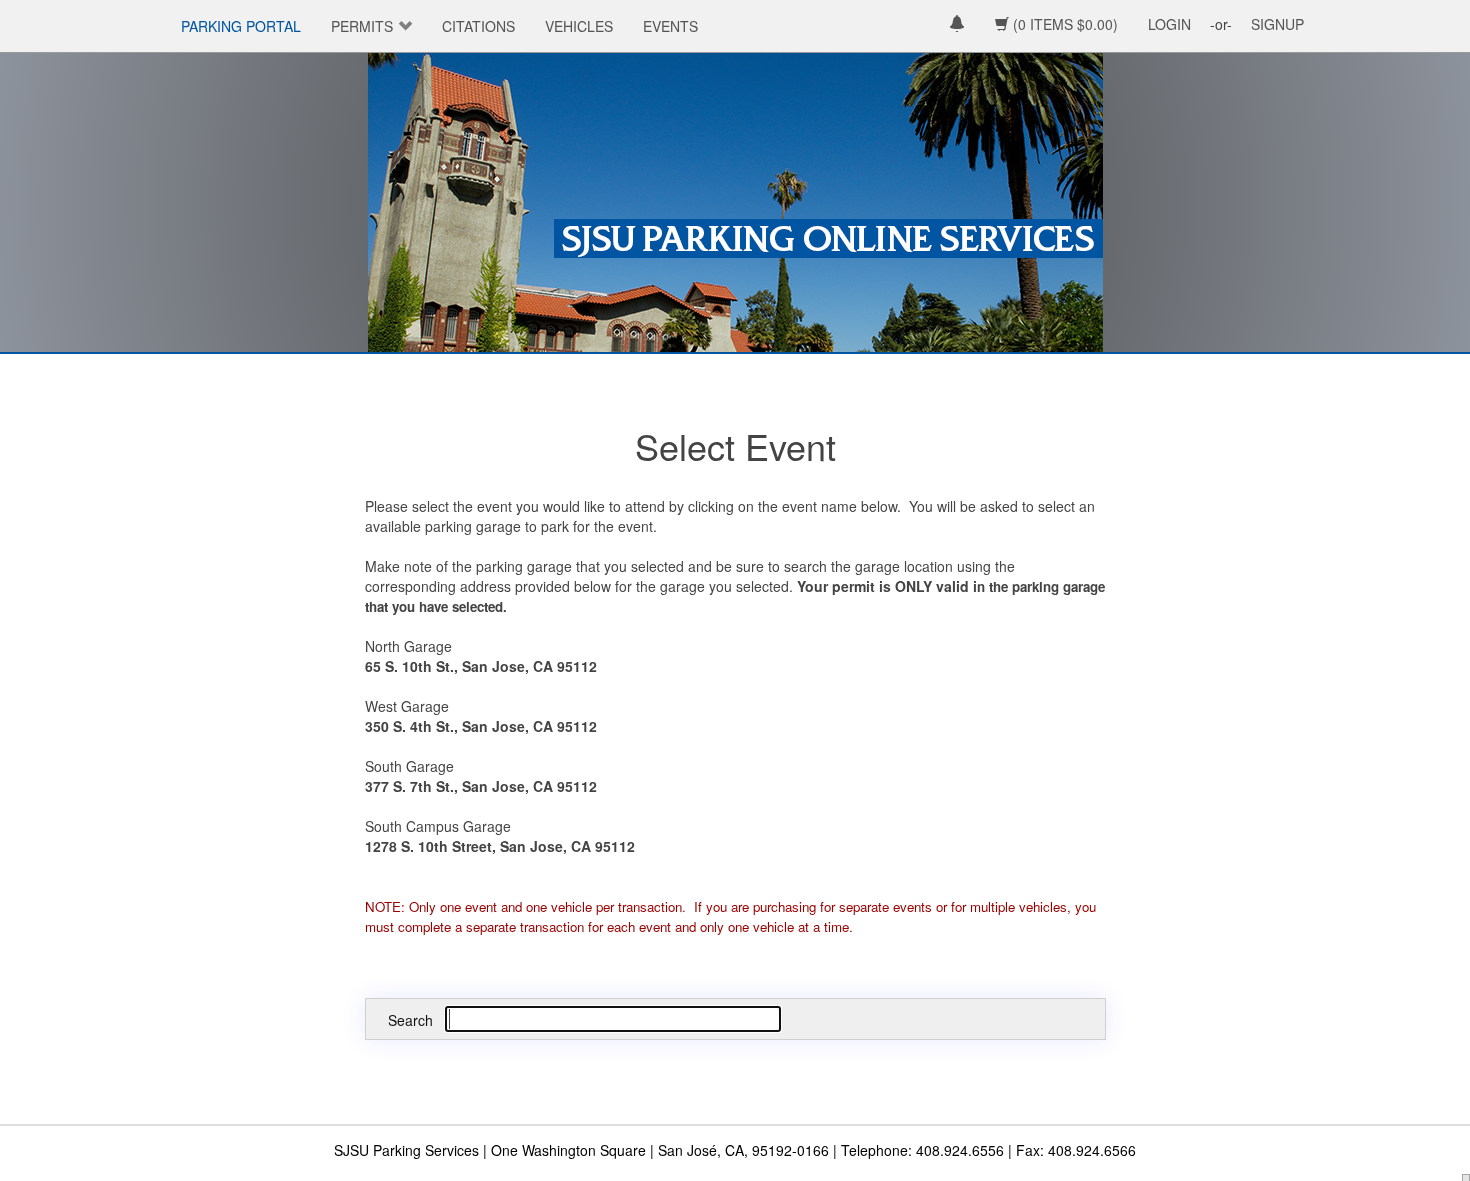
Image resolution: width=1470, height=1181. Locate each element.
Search (410, 1020)
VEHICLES (579, 26)
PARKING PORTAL (241, 26)
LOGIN (1169, 24)
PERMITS (362, 26)
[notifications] (957, 25)
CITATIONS (478, 26)
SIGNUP (1277, 24)
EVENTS (670, 26)
